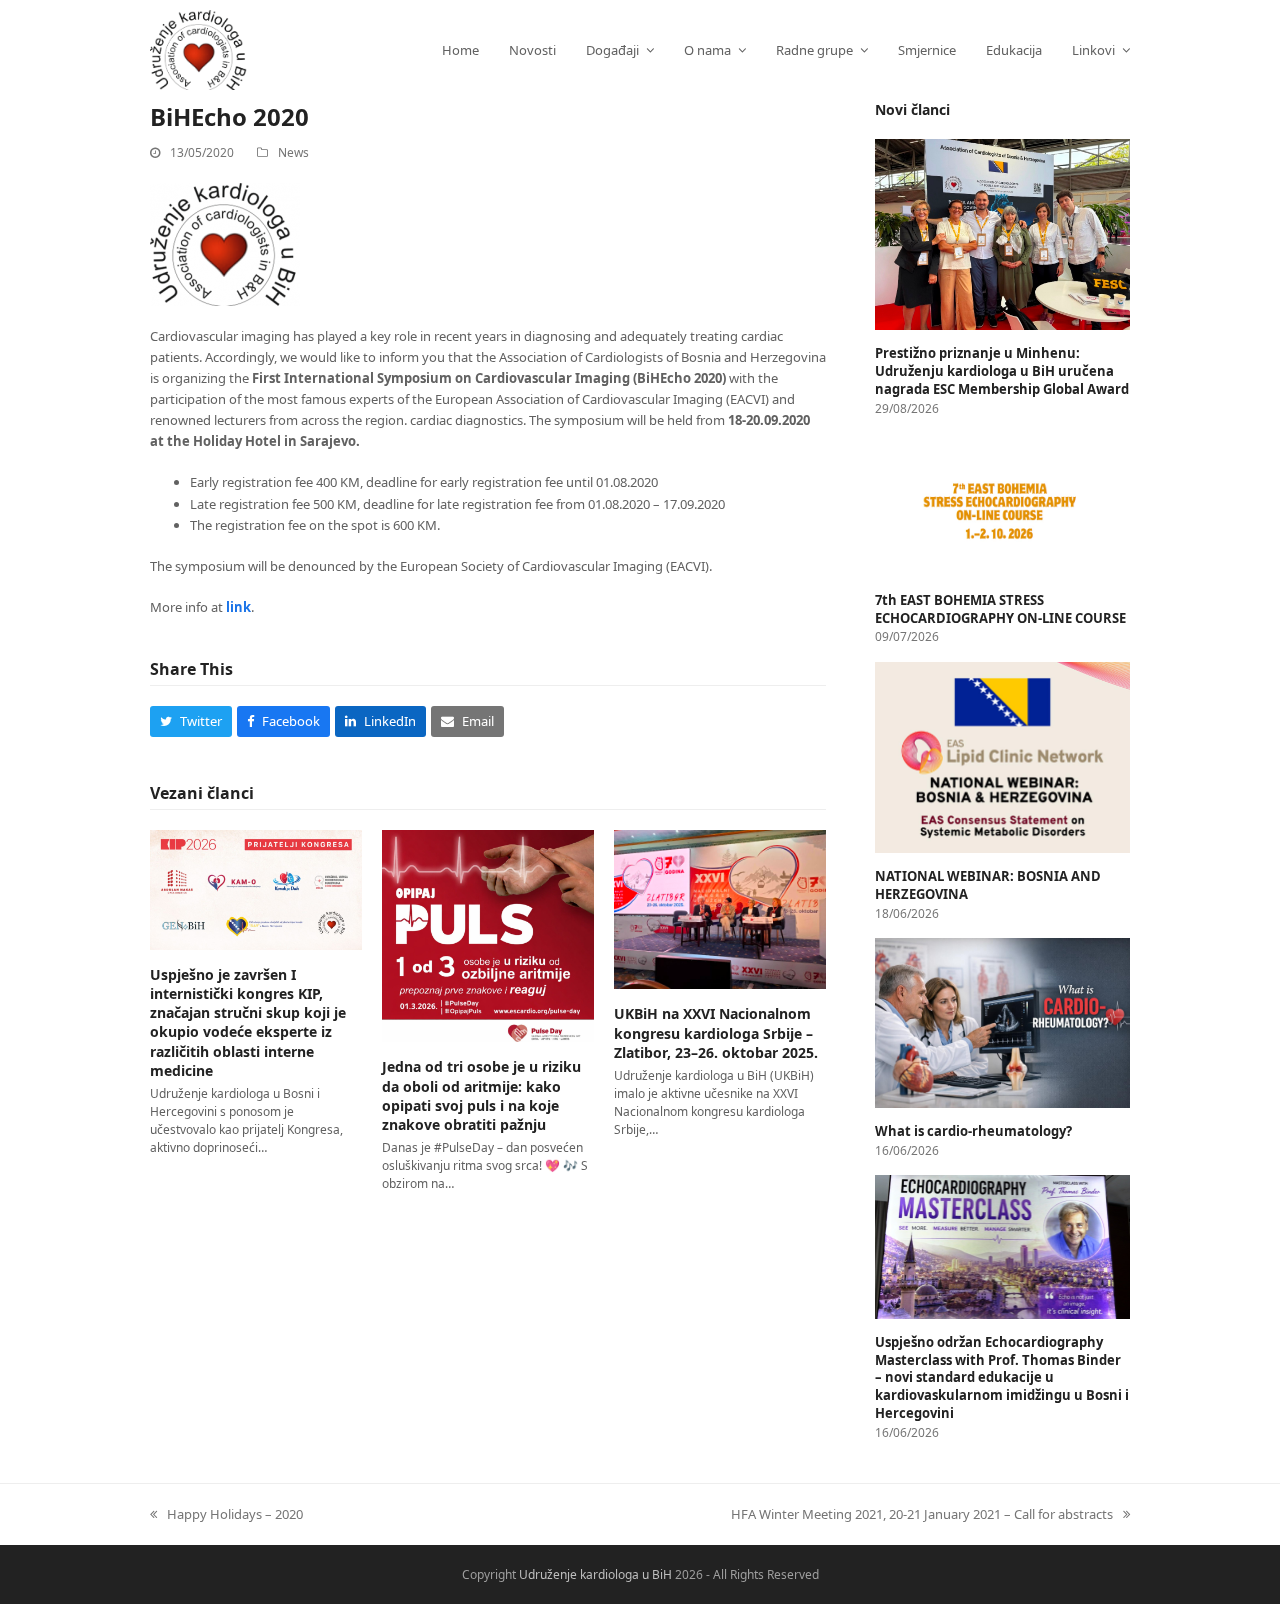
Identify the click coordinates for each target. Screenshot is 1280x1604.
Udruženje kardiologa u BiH (595, 1574)
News (293, 152)
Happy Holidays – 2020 (226, 1513)
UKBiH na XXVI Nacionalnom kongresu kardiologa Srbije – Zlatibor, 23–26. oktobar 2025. (716, 1033)
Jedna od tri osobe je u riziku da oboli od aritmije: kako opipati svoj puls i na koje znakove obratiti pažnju (481, 1095)
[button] (191, 721)
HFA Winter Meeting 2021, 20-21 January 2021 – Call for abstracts (922, 1513)
